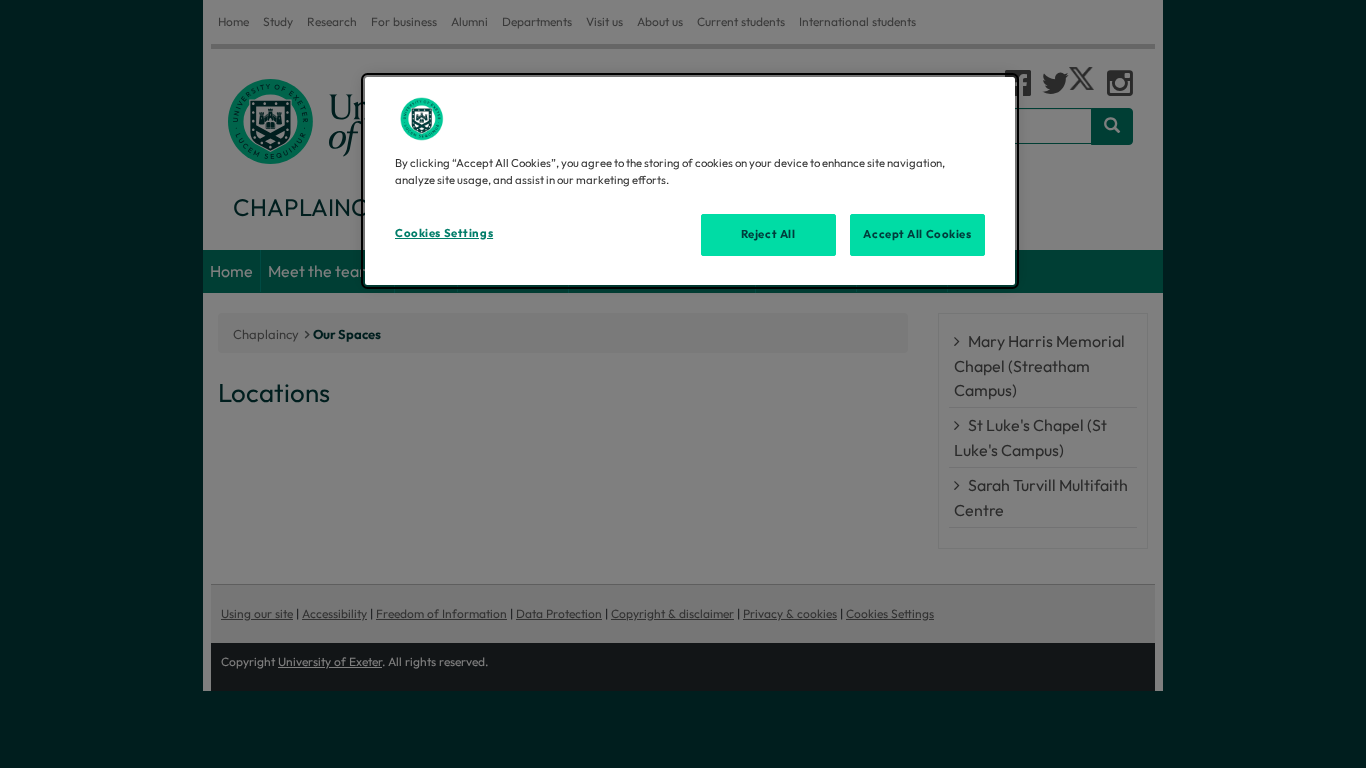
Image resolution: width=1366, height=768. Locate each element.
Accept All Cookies (917, 234)
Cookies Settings (444, 233)
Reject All (768, 234)
